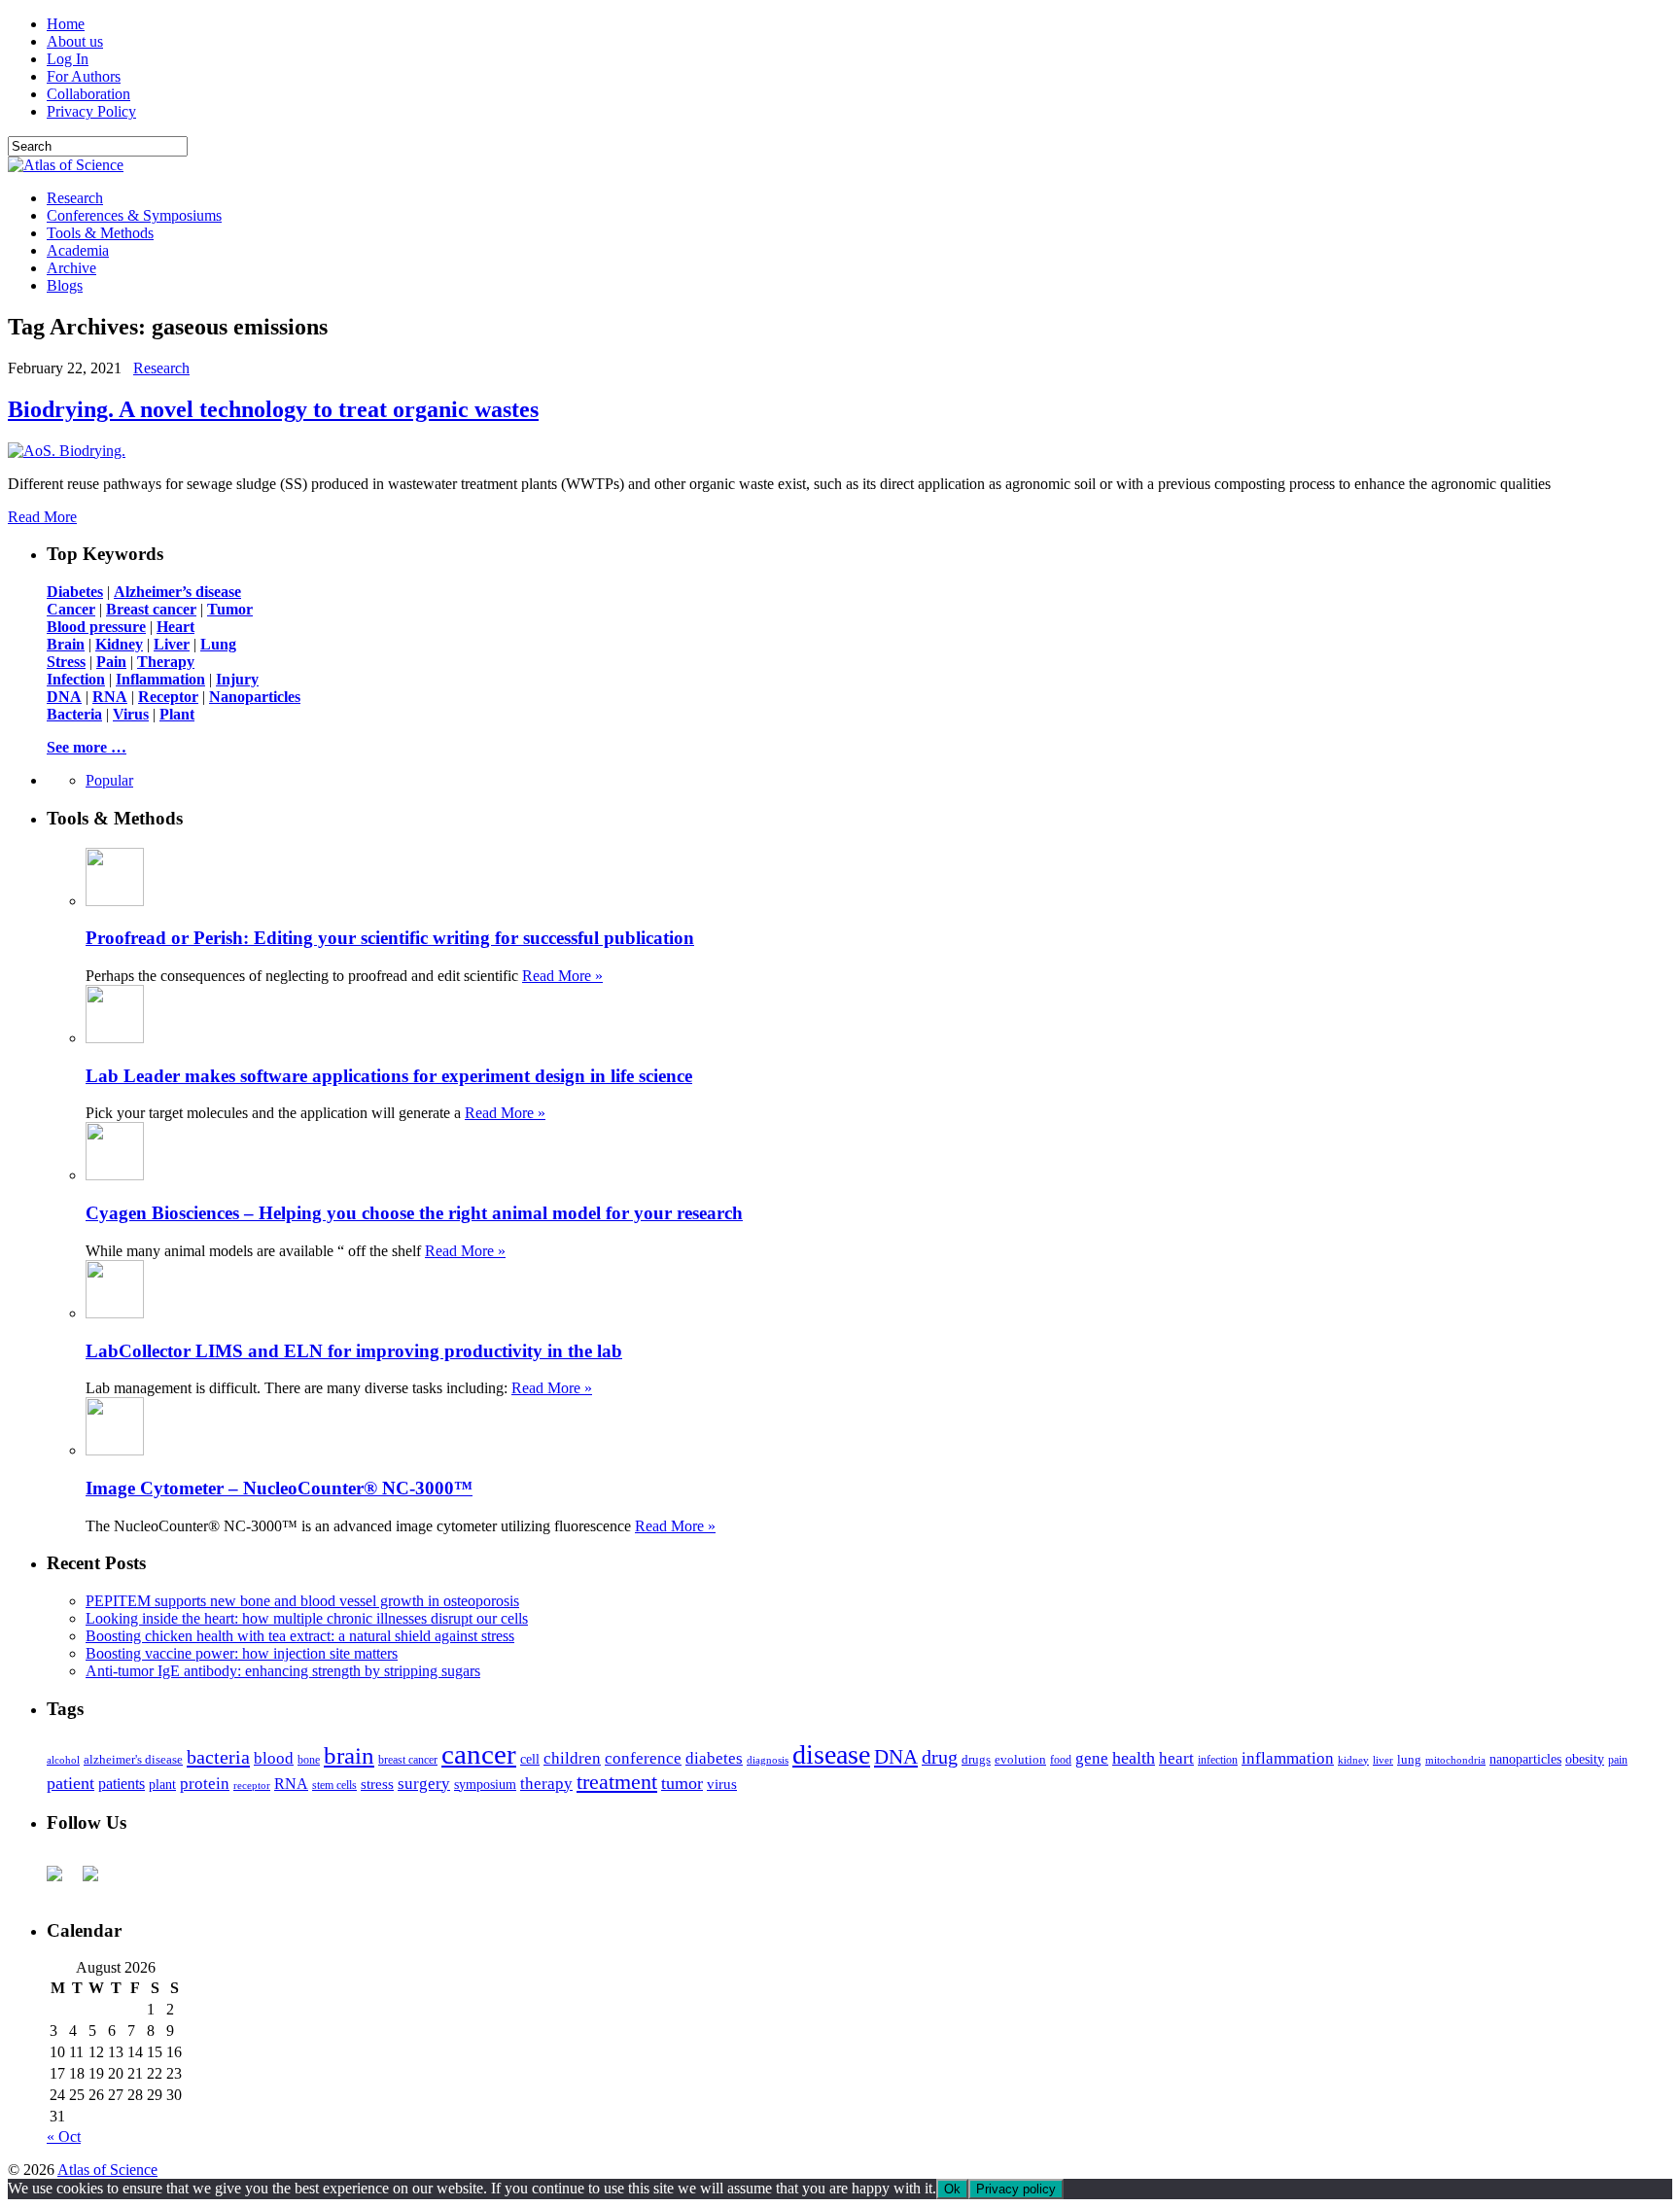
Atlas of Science (107, 2170)
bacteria (218, 1757)
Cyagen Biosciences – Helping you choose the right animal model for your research (414, 1213)
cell (530, 1759)
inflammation (1288, 1758)
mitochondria (1455, 1760)
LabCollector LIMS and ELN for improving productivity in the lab (354, 1351)
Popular (109, 780)
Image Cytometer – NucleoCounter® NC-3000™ (279, 1488)
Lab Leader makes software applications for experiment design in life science (389, 1076)
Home (66, 24)
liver (1383, 1760)
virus (722, 1784)
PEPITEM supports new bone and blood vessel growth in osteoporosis (302, 1601)
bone (309, 1760)
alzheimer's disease (133, 1760)
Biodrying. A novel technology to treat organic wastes (273, 409)
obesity (1585, 1759)
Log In (68, 59)
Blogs (65, 285)
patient (70, 1783)
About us (75, 41)
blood (274, 1758)
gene (1092, 1758)
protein (205, 1784)
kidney (1353, 1760)
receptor (252, 1785)
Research (75, 198)
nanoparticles (1525, 1759)
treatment (617, 1782)
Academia (78, 250)
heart (1176, 1758)
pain (1618, 1760)
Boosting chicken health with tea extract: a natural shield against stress (300, 1636)
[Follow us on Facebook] (62, 1881)
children (572, 1758)
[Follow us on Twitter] (98, 1881)
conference (643, 1758)
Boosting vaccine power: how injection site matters (242, 1653)
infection (1218, 1760)
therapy (546, 1784)
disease (831, 1754)
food (1061, 1760)
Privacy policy (1016, 2189)
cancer (479, 1754)
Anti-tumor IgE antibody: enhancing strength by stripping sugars (283, 1671)
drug (940, 1757)
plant (162, 1784)
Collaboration (88, 94)
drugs (976, 1759)
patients (122, 1784)
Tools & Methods (100, 233)
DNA (896, 1757)
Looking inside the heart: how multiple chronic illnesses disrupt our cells (307, 1618)
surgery (424, 1784)
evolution (1020, 1759)
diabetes (714, 1758)
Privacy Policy (91, 111)
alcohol (63, 1760)
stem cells (334, 1786)
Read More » (562, 976)
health (1134, 1758)
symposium (485, 1784)
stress (377, 1784)
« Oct (64, 2137)
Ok (952, 2189)
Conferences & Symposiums (134, 215)
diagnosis (768, 1760)
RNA (291, 1784)
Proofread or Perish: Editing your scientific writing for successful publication (390, 938)
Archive (71, 268)
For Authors (84, 76)
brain (349, 1755)
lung (1409, 1760)
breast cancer (408, 1760)
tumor (682, 1783)
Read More (42, 517)
